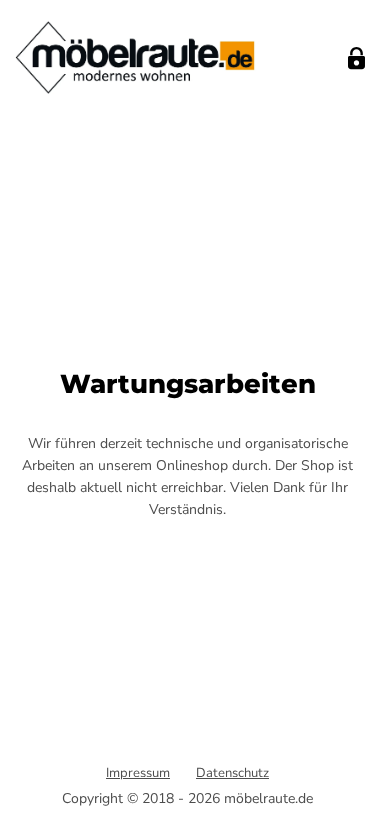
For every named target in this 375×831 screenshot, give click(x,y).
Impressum (138, 773)
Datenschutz (232, 773)
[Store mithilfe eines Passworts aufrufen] (356, 58)
